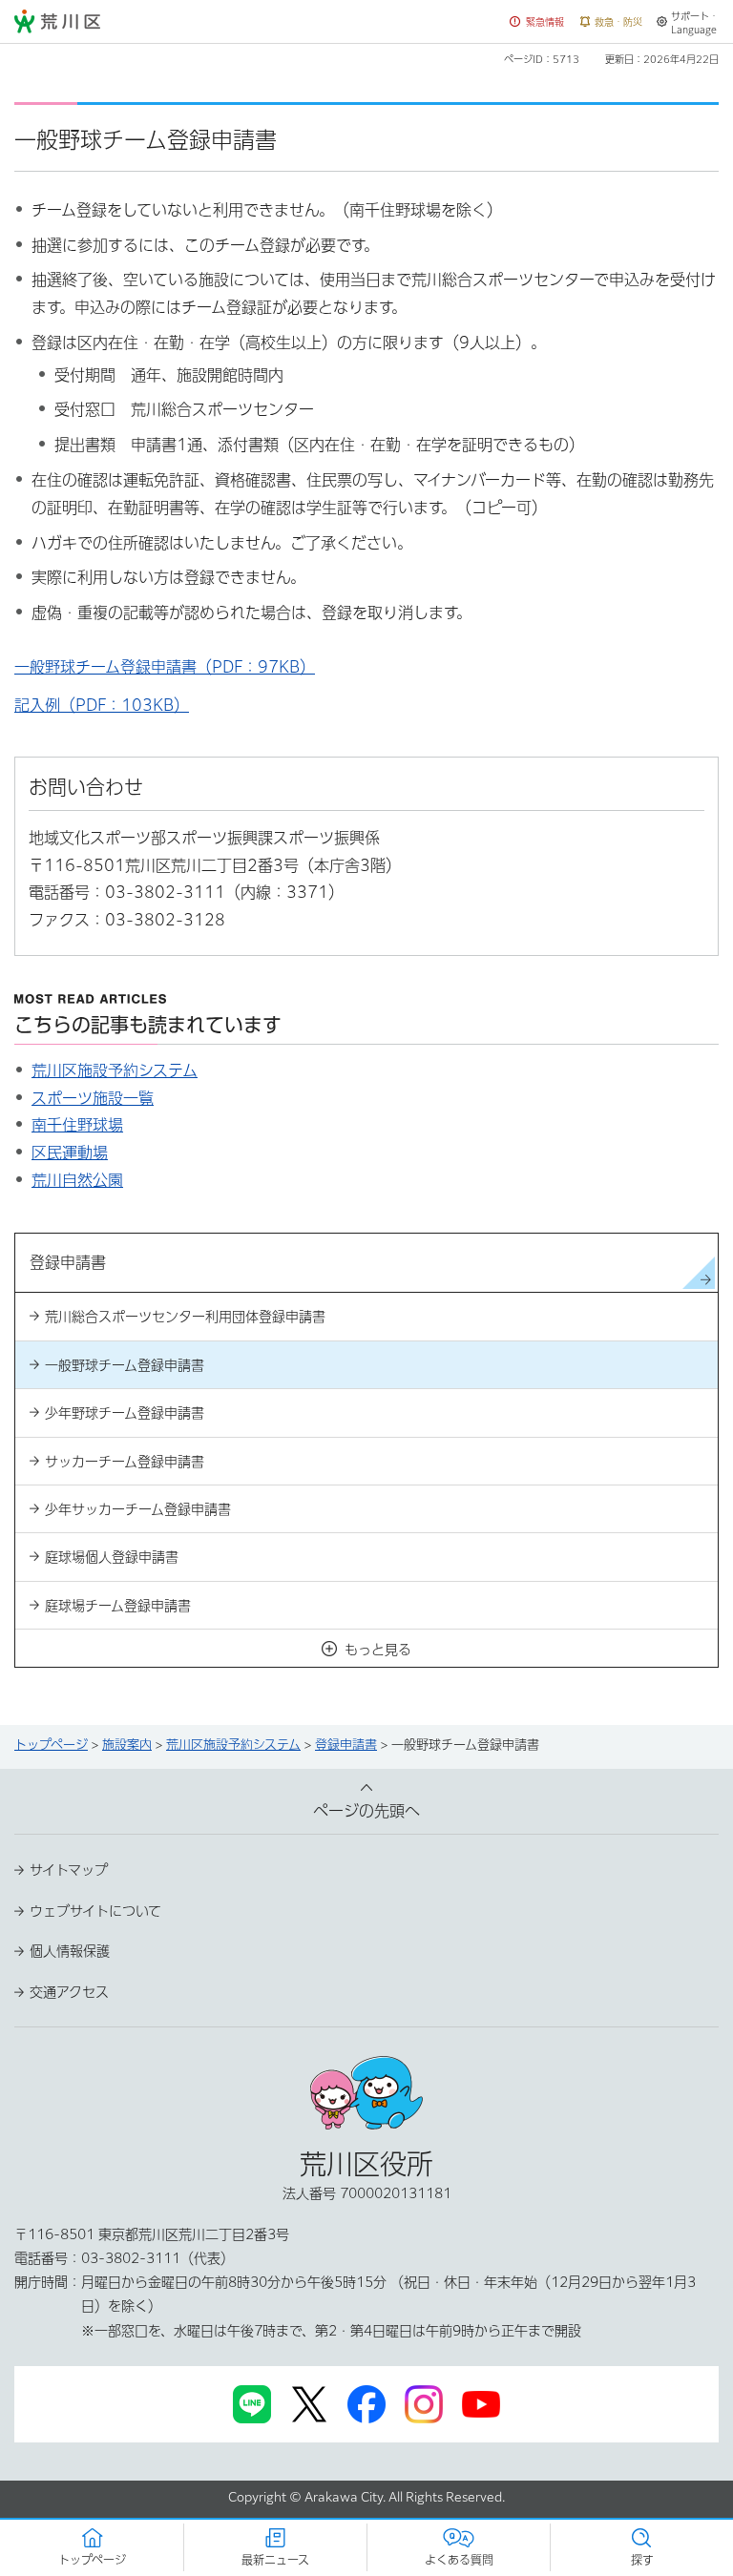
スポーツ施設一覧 (93, 1098)
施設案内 (127, 1745)
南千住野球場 (77, 1125)
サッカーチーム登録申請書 (125, 1462)
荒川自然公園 (77, 1180)
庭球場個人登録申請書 (112, 1557)
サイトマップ (69, 1870)
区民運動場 (70, 1153)
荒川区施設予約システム (115, 1070)
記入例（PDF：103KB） (102, 705)
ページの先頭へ (366, 1811)
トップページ (51, 1745)
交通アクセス (69, 1992)
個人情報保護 (70, 1951)
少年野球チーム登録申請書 (125, 1413)
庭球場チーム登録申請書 (118, 1606)
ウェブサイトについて (95, 1911)
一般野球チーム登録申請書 (125, 1365)
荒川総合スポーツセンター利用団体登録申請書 (185, 1317)
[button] (537, 22)
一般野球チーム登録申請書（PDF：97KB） (165, 667)
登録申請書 (346, 1745)
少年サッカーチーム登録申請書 (138, 1509)
